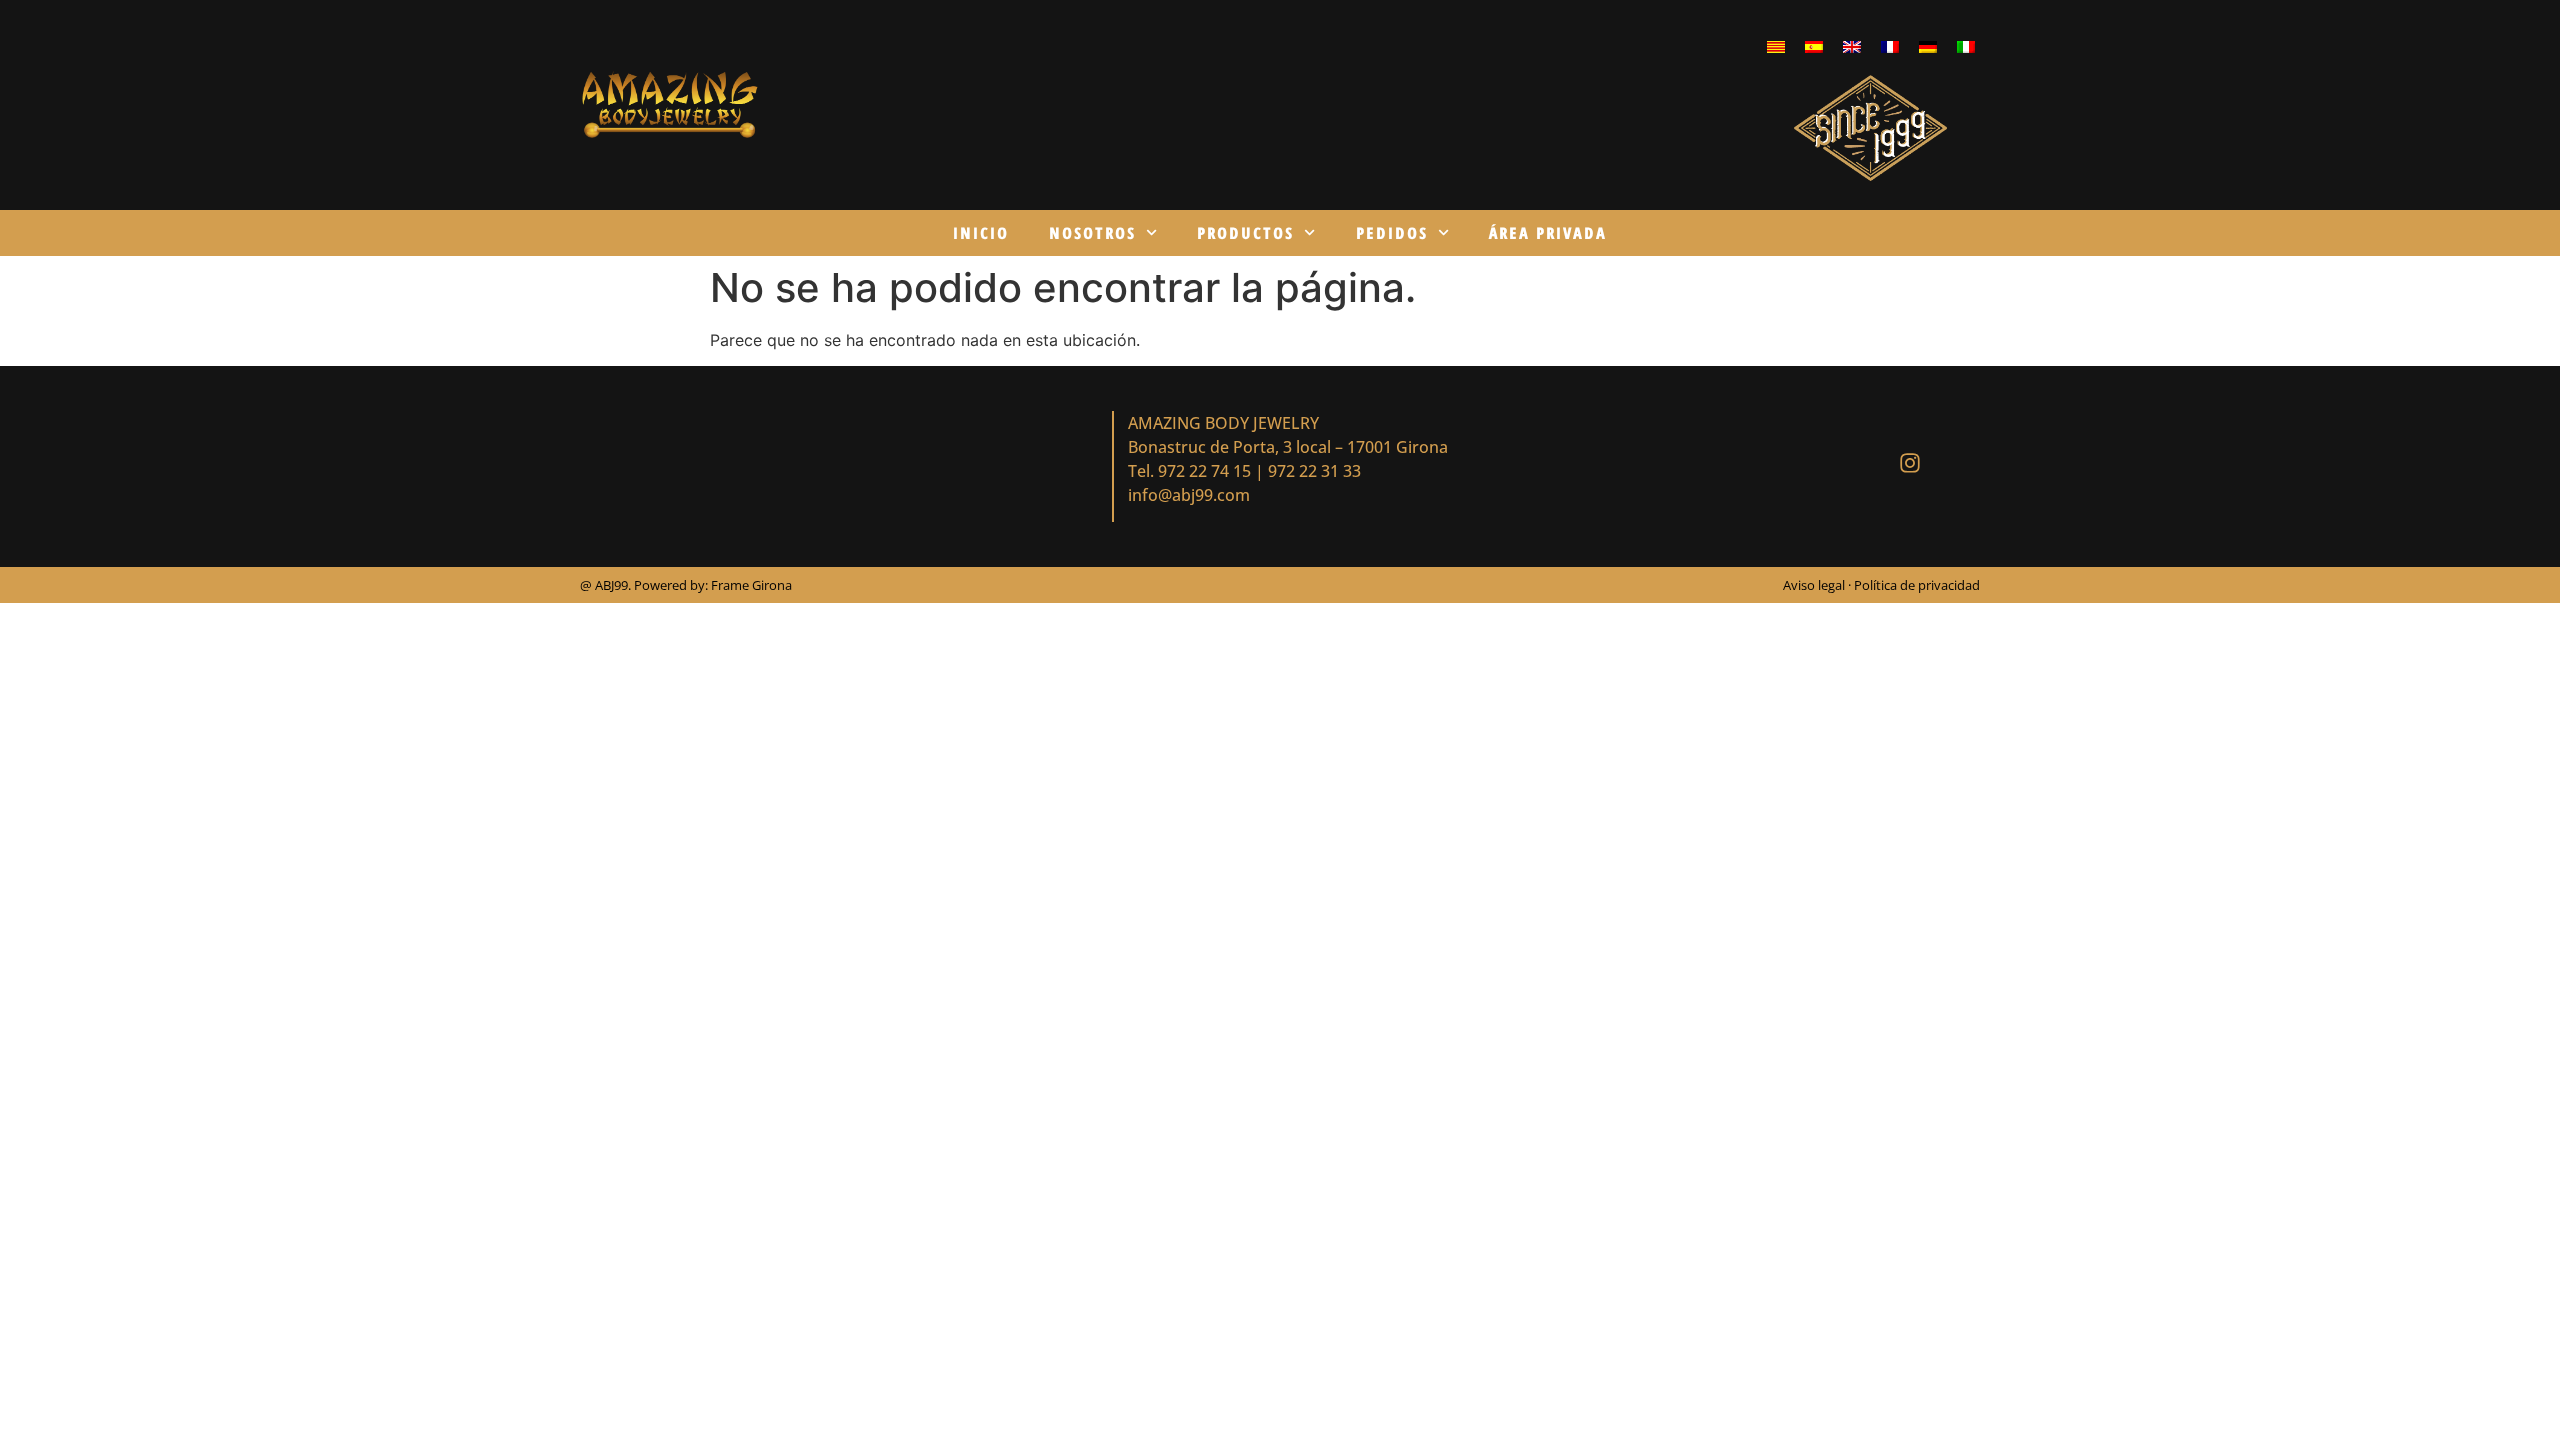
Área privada (1548, 233)
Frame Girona (751, 585)
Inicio (981, 233)
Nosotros (1092, 233)
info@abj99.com (1189, 495)
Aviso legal (1815, 585)
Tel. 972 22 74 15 (1189, 471)
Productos (1245, 233)
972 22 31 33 (1314, 471)
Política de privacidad (1917, 585)
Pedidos (1392, 233)
